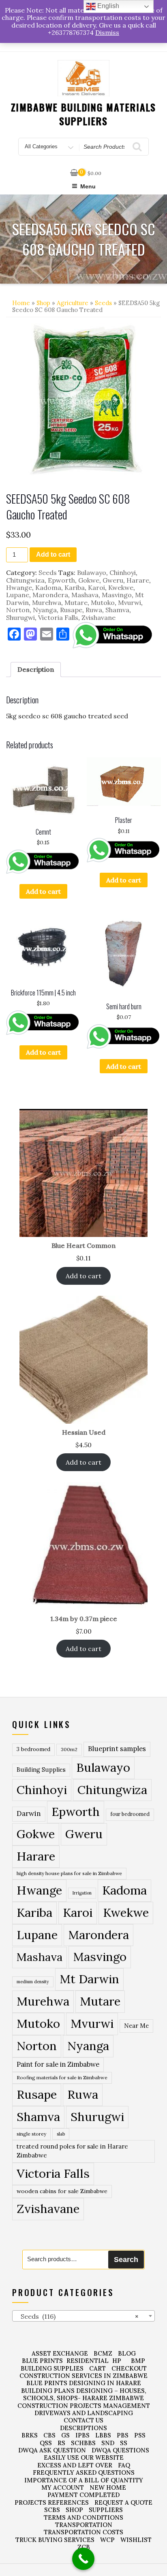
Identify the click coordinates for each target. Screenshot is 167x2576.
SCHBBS (83, 2443)
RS (61, 2443)
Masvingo (117, 595)
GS (65, 2435)
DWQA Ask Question (52, 2450)
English (107, 6)
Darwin (29, 1813)
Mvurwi (130, 602)
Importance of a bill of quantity (84, 2480)
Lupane (18, 595)
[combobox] (83, 2316)
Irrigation (82, 1893)
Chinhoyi (123, 572)
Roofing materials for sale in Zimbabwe (62, 2077)
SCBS (52, 2510)
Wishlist (136, 2540)
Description (36, 669)
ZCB (84, 2547)
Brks (30, 2435)
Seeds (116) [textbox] (77, 2316)
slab (61, 2134)
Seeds (103, 303)
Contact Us (83, 2420)
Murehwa (47, 602)
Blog (127, 2353)
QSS (46, 2443)
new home (108, 2487)
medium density (33, 1982)
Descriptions (83, 2428)
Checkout (129, 2368)
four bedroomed (130, 1814)
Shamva (117, 610)
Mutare (76, 602)
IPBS (82, 2435)
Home (21, 303)
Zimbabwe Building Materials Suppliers (84, 114)
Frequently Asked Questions (84, 2472)
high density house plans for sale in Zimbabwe (69, 1873)
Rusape (71, 610)
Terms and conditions (83, 2517)
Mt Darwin (89, 1979)
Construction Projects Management (84, 2406)
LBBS (103, 2435)
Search (126, 2260)
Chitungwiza (25, 580)
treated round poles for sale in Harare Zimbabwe (72, 2151)
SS (124, 2443)
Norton (18, 610)
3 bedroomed (33, 1749)
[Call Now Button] (83, 2559)
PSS (140, 2435)
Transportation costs (83, 2532)
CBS (49, 2435)
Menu (88, 186)
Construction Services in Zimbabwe (83, 2376)
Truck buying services (55, 2540)
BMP (138, 2361)
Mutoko (103, 602)
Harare (138, 580)
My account (63, 2487)
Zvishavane (98, 617)
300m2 (69, 1749)
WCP (107, 2540)
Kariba (75, 587)
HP (117, 2361)
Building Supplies (41, 1770)
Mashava (85, 595)
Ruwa (94, 610)
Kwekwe (121, 587)
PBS (123, 2435)
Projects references (52, 2502)
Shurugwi (20, 617)
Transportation (84, 2525)
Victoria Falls (58, 617)
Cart (97, 2368)
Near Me (136, 2026)
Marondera (50, 595)
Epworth (61, 580)
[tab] (36, 669)
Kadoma (48, 587)
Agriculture (73, 303)
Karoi (96, 587)
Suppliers (106, 2510)
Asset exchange (60, 2353)
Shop (43, 303)
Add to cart (53, 554)
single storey (31, 2134)
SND (108, 2443)
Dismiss (107, 32)
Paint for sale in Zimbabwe (58, 2064)
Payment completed (83, 2495)
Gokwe (89, 580)
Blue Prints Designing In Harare (84, 2383)
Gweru (113, 580)
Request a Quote (123, 2502)
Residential (88, 2361)
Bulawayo (92, 572)
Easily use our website (84, 2457)
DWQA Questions (120, 2450)
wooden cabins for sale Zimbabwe (62, 2191)
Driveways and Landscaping (84, 2413)
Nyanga (45, 610)
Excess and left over (75, 2465)
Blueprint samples (117, 1749)
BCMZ (103, 2353)
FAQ (124, 2465)
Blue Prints (42, 2361)
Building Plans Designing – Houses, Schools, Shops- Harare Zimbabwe (84, 2394)
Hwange (19, 587)
